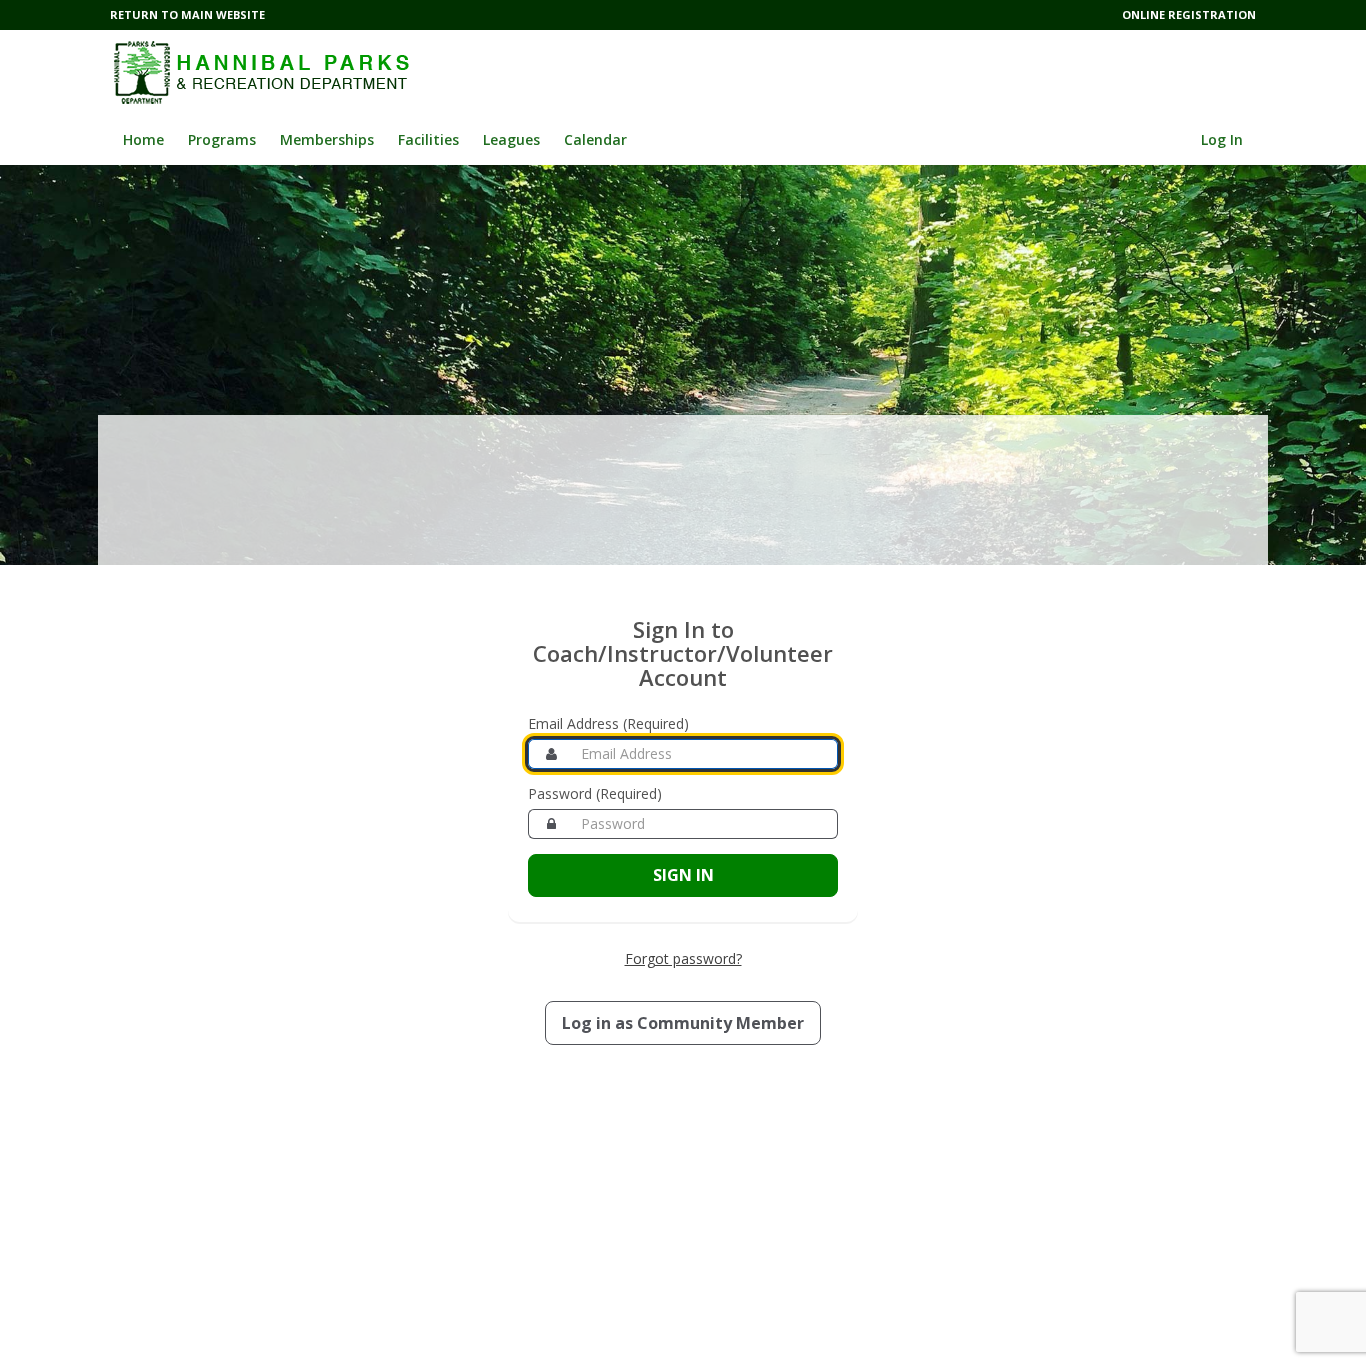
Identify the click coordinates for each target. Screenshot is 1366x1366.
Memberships (327, 139)
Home (143, 139)
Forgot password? (683, 958)
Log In (1222, 139)
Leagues (511, 139)
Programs (222, 139)
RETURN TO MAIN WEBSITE (187, 14)
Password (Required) (595, 793)
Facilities (428, 139)
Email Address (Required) (608, 723)
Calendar (595, 139)
